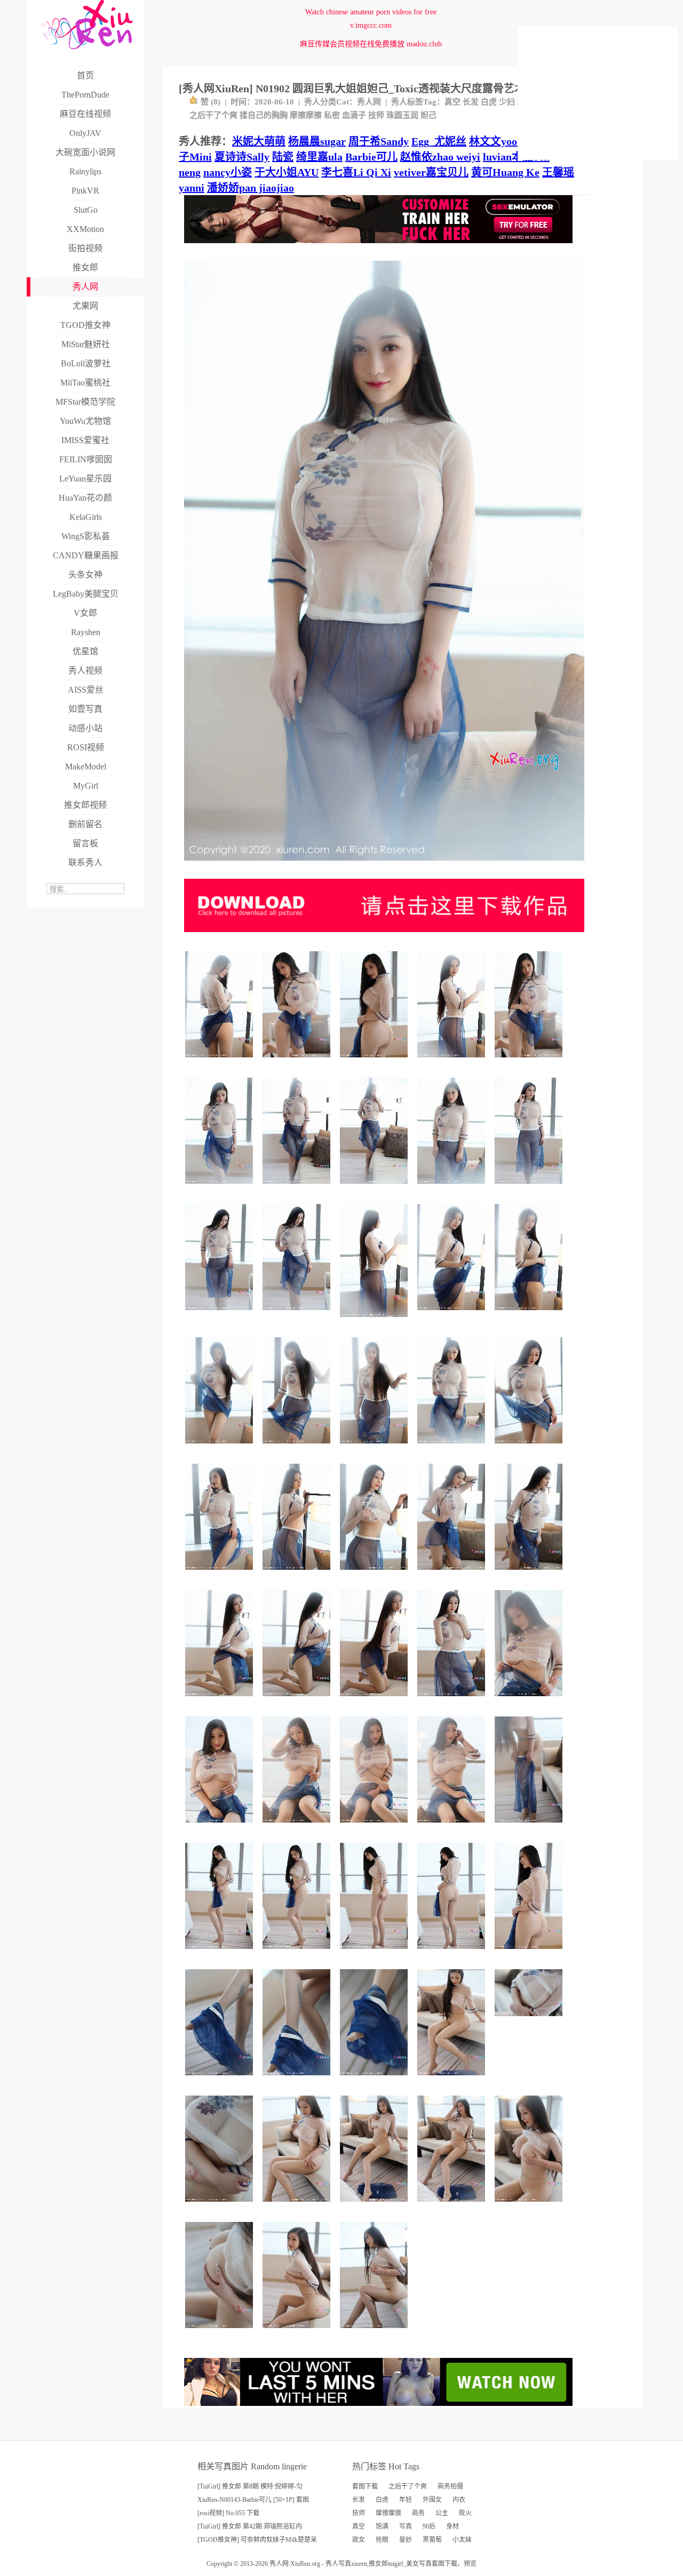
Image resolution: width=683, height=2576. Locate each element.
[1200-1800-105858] (453, 1447)
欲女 (359, 2540)
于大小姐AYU (287, 172)
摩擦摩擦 (306, 115)
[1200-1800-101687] (453, 1188)
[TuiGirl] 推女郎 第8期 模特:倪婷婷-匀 (250, 2486)
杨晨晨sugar (317, 141)
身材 (452, 2526)
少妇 (507, 102)
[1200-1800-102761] (530, 1700)
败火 (465, 2513)
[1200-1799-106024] (453, 1061)
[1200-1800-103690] (375, 1827)
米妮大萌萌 (259, 141)
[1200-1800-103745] (453, 1953)
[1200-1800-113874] (221, 1574)
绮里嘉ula (319, 157)
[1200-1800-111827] (221, 1953)
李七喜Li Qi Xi (356, 172)
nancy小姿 (228, 172)
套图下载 (365, 2486)
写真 (406, 2526)
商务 (418, 2513)
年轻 (406, 2500)
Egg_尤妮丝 (439, 141)
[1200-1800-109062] (298, 1827)
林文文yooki (498, 141)
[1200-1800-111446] (453, 1314)
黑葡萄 (432, 2540)
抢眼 (382, 2540)
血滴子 (354, 115)
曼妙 (406, 2540)
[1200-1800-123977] (530, 1574)
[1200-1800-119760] (530, 1447)
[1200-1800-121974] (298, 1061)
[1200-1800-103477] (221, 1447)
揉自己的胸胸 (264, 115)
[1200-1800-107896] (298, 2206)
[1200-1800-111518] (298, 1447)
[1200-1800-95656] (298, 2079)
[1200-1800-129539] (375, 2206)
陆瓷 (283, 157)
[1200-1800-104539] (221, 1314)
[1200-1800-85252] (221, 2332)
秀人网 (369, 102)
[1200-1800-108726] (298, 1314)
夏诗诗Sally (242, 157)
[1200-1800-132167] (375, 1188)
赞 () (211, 102)
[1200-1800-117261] (530, 1061)
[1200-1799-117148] (298, 1700)
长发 (471, 102)
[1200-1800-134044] (453, 2206)
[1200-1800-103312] (221, 1061)
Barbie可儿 (371, 157)
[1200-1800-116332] (453, 2079)
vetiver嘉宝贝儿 (431, 172)
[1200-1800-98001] (221, 2079)
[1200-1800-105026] (221, 2206)
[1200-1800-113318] (375, 2332)
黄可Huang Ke (505, 172)
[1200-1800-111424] (530, 2206)
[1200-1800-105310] (298, 1953)
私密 (332, 115)
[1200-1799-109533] (375, 1447)
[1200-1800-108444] (375, 1700)
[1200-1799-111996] (221, 1700)
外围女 (432, 2500)
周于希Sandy (379, 141)
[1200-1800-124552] (298, 1574)
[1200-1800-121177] (453, 1574)
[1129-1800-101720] (375, 1321)
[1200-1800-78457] (453, 1700)
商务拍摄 (450, 2486)
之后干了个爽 (213, 115)
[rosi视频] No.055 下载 (228, 2513)
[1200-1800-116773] (221, 1827)
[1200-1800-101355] (375, 1061)
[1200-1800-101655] (530, 1827)
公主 (442, 2513)
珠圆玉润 (402, 115)
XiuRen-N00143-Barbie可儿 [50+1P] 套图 (253, 2500)
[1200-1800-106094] (298, 2332)
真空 (452, 102)
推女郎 (378, 2564)
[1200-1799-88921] (375, 2079)
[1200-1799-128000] (298, 1188)
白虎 (489, 102)
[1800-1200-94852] (530, 2020)
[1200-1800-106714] (530, 1188)
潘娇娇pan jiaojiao (251, 188)
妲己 (428, 115)
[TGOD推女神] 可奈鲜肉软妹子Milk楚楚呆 (257, 2540)
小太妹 (462, 2540)
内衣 (459, 2500)
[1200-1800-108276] (375, 1953)
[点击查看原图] (384, 865)
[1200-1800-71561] (530, 1953)
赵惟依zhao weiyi (440, 157)
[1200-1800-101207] (221, 1188)
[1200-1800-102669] (453, 1827)
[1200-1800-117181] (375, 1574)
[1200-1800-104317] (530, 1314)
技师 (376, 115)
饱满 (382, 2526)
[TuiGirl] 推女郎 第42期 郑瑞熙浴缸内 (250, 2526)
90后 (429, 2526)
